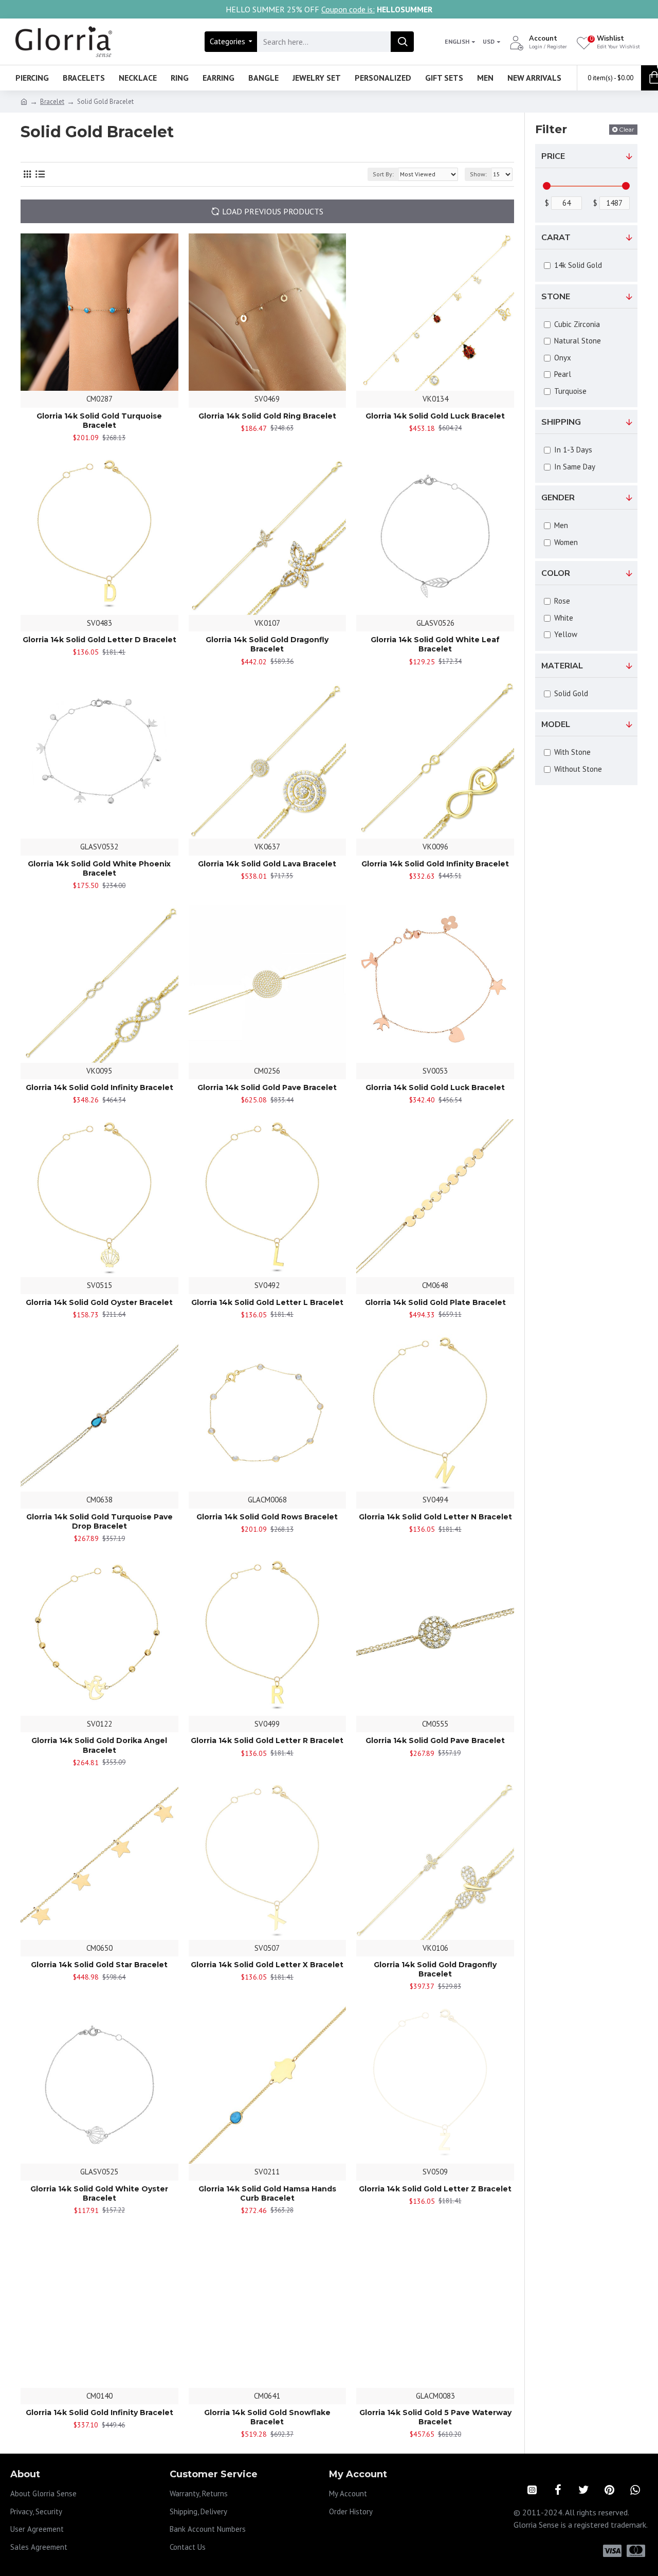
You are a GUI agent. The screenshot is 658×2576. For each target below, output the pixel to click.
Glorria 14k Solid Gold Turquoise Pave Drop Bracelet (99, 1521)
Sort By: (383, 174)
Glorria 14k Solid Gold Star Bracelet (99, 1965)
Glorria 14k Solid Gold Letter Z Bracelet (435, 2189)
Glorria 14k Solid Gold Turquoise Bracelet (99, 421)
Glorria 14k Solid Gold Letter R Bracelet (267, 1740)
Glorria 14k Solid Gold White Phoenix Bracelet (99, 868)
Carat (556, 238)
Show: (478, 174)
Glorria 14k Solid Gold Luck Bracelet (435, 416)
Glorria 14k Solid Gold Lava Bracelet (267, 864)
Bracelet (52, 102)
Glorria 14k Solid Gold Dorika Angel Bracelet (99, 1745)
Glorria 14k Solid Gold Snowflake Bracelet (267, 2417)
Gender (558, 498)
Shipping (561, 422)
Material (562, 666)
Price (553, 156)
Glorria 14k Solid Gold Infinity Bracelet (435, 864)
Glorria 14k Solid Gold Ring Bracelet (267, 416)
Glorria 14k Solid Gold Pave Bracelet (267, 1087)
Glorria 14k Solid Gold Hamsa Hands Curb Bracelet (267, 2193)
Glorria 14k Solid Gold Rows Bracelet (267, 1517)
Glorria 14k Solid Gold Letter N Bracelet (435, 1517)
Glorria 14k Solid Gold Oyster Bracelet (99, 1302)
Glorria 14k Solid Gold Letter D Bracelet (99, 640)
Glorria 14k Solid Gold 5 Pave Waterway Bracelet (435, 2417)
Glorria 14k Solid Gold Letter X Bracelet (267, 1965)
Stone (556, 297)
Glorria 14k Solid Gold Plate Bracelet (435, 1302)
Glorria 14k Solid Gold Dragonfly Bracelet (267, 644)
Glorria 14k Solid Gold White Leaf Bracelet (435, 644)
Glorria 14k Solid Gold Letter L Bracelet (267, 1302)
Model (556, 724)
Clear (627, 129)
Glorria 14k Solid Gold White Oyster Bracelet (99, 2193)
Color (556, 573)
